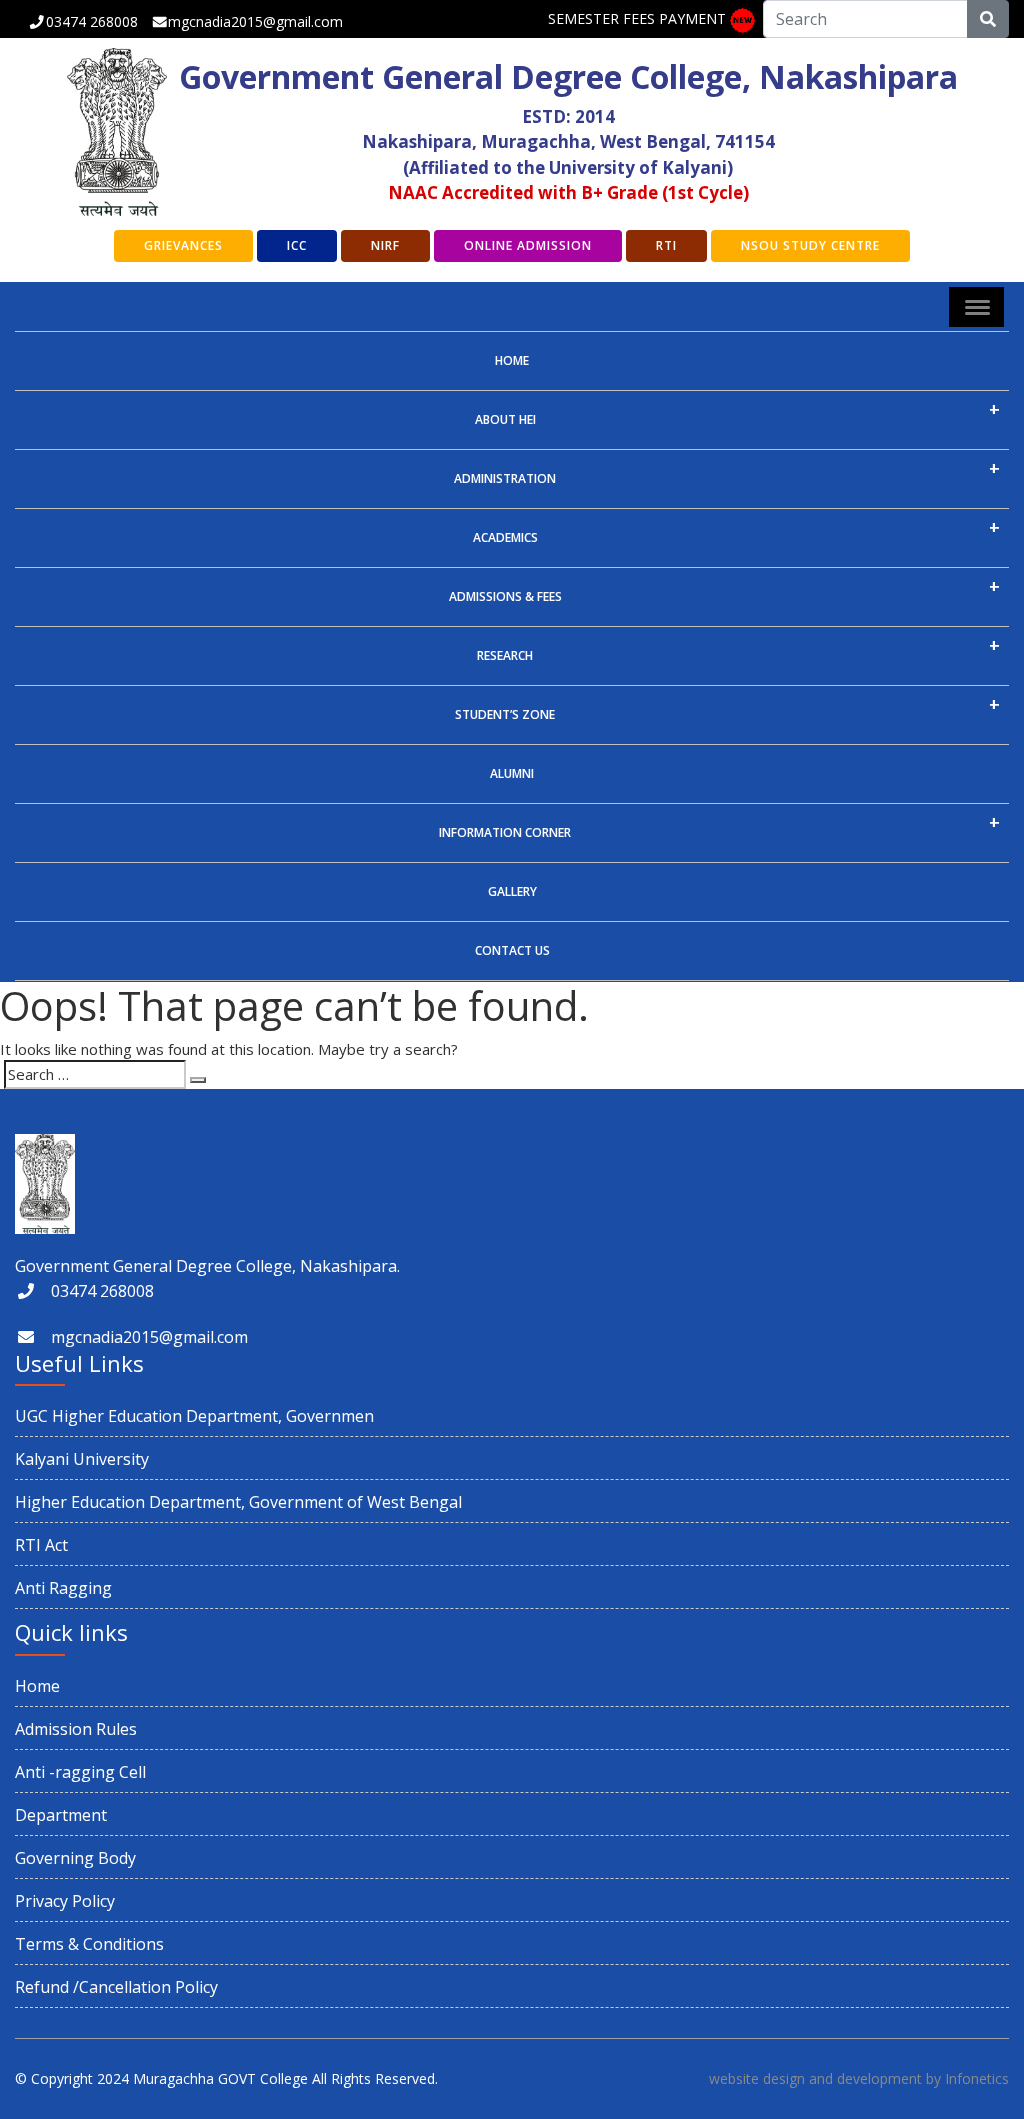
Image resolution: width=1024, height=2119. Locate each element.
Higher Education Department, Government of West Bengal (238, 1502)
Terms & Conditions (89, 1944)
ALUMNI (512, 773)
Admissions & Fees (505, 596)
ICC (297, 245)
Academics (505, 537)
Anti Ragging (63, 1588)
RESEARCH (505, 655)
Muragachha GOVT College (220, 2078)
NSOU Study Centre (810, 245)
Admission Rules (76, 1729)
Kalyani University (82, 1459)
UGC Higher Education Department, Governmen (194, 1416)
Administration (505, 478)
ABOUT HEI (505, 419)
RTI (666, 245)
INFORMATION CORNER (505, 832)
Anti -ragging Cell (80, 1772)
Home (512, 360)
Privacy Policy (65, 1901)
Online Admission (528, 245)
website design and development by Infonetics (859, 2078)
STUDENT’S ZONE (505, 714)
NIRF (385, 245)
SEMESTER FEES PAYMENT (637, 18)
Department (61, 1815)
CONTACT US (512, 950)
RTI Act (41, 1545)
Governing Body (75, 1858)
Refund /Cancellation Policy (116, 1987)
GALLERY (512, 891)
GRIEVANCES (183, 245)
